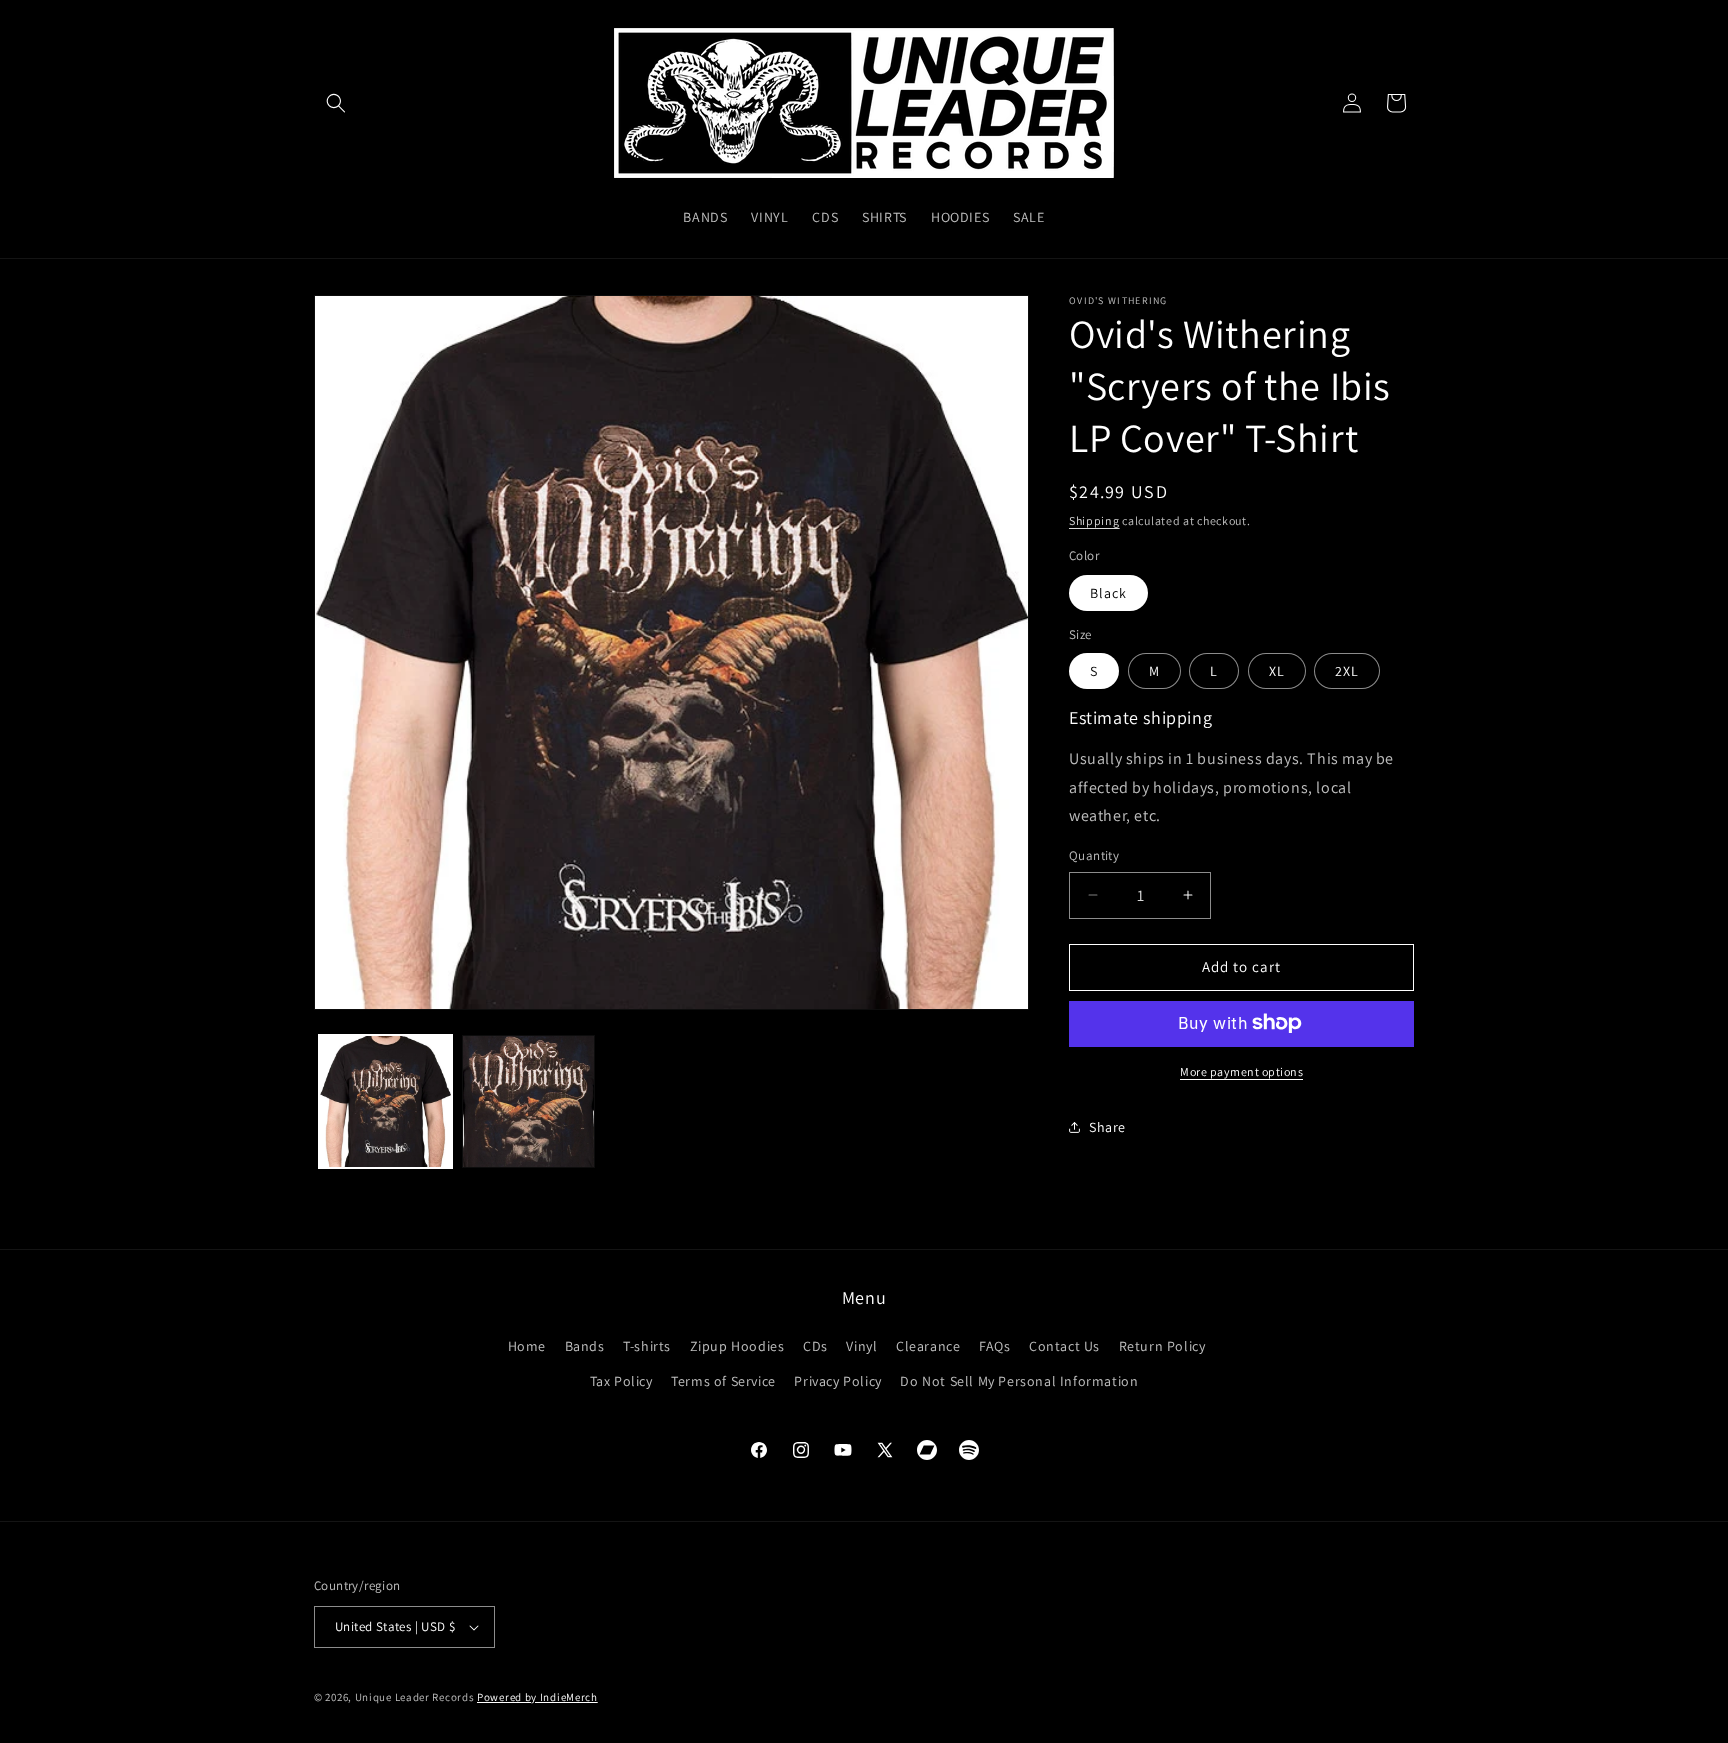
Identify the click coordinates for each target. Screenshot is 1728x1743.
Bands (585, 1346)
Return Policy (1162, 1346)
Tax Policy (621, 1381)
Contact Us (1064, 1346)
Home (527, 1346)
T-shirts (647, 1346)
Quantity (1094, 855)
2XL (1347, 671)
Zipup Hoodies (737, 1346)
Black (1108, 593)
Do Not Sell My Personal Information (1019, 1381)
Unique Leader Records (415, 1697)
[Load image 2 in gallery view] (528, 1101)
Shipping (1094, 520)
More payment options (1241, 1070)
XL (1277, 671)
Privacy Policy (837, 1381)
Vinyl (861, 1346)
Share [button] (1107, 1127)
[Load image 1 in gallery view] (385, 1101)
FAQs (994, 1346)
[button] (336, 103)
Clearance (928, 1346)
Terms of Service (723, 1381)
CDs (815, 1346)
